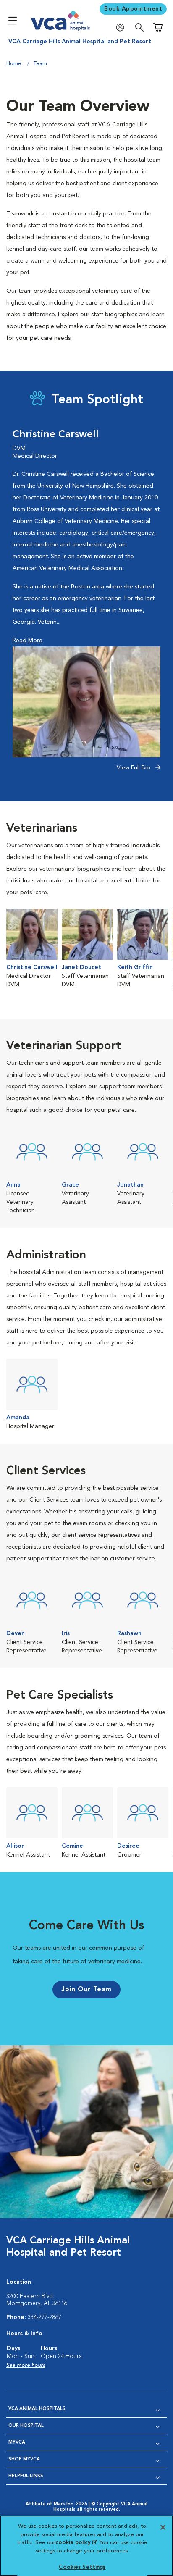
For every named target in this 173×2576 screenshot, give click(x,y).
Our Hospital (26, 2426)
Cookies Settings (82, 2567)
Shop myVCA (24, 2459)
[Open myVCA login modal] (122, 28)
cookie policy (76, 2543)
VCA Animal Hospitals (37, 2409)
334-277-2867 (45, 2317)
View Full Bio (134, 768)
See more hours (26, 2365)
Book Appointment (133, 9)
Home (14, 64)
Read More (28, 641)
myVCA (17, 2443)
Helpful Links (26, 2476)
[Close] (163, 2527)
